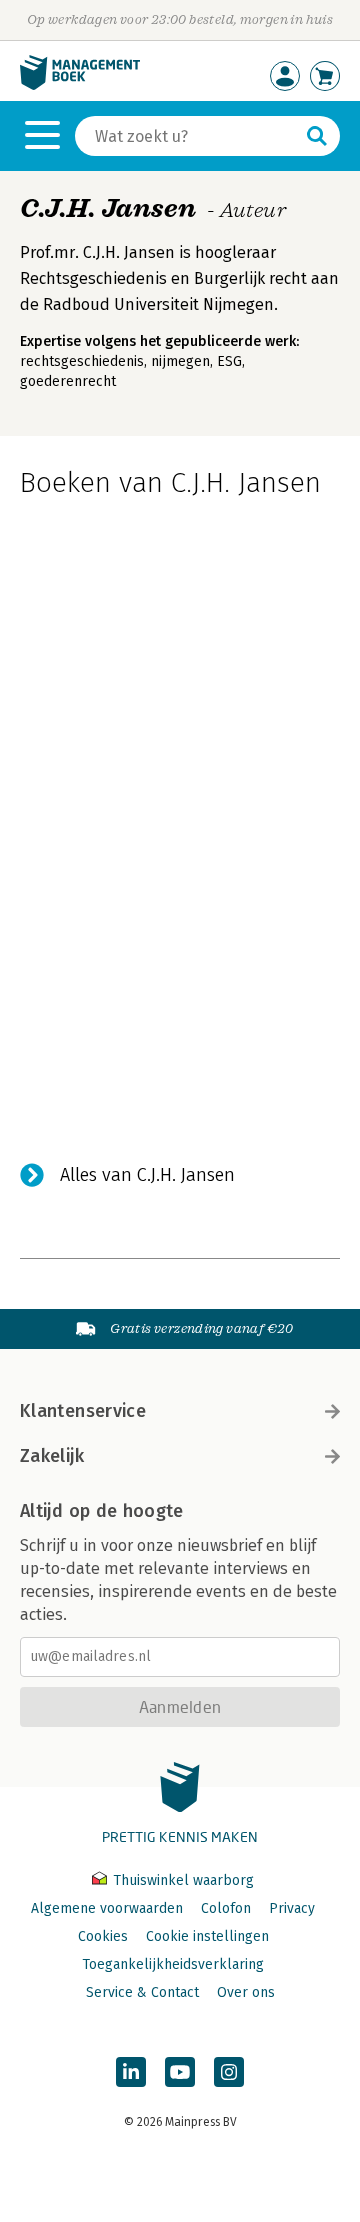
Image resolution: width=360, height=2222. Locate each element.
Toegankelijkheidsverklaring (173, 1964)
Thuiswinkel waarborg (181, 1880)
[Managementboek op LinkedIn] (131, 2072)
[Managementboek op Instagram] (229, 2072)
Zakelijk (52, 1456)
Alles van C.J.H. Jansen (147, 1175)
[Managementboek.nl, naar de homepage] (80, 85)
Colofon (226, 1908)
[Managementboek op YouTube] (180, 2072)
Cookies (103, 1936)
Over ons (246, 1992)
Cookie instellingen (207, 1936)
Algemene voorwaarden (107, 1908)
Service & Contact (142, 1992)
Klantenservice (83, 1411)
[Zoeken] (317, 136)
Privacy (292, 1908)
